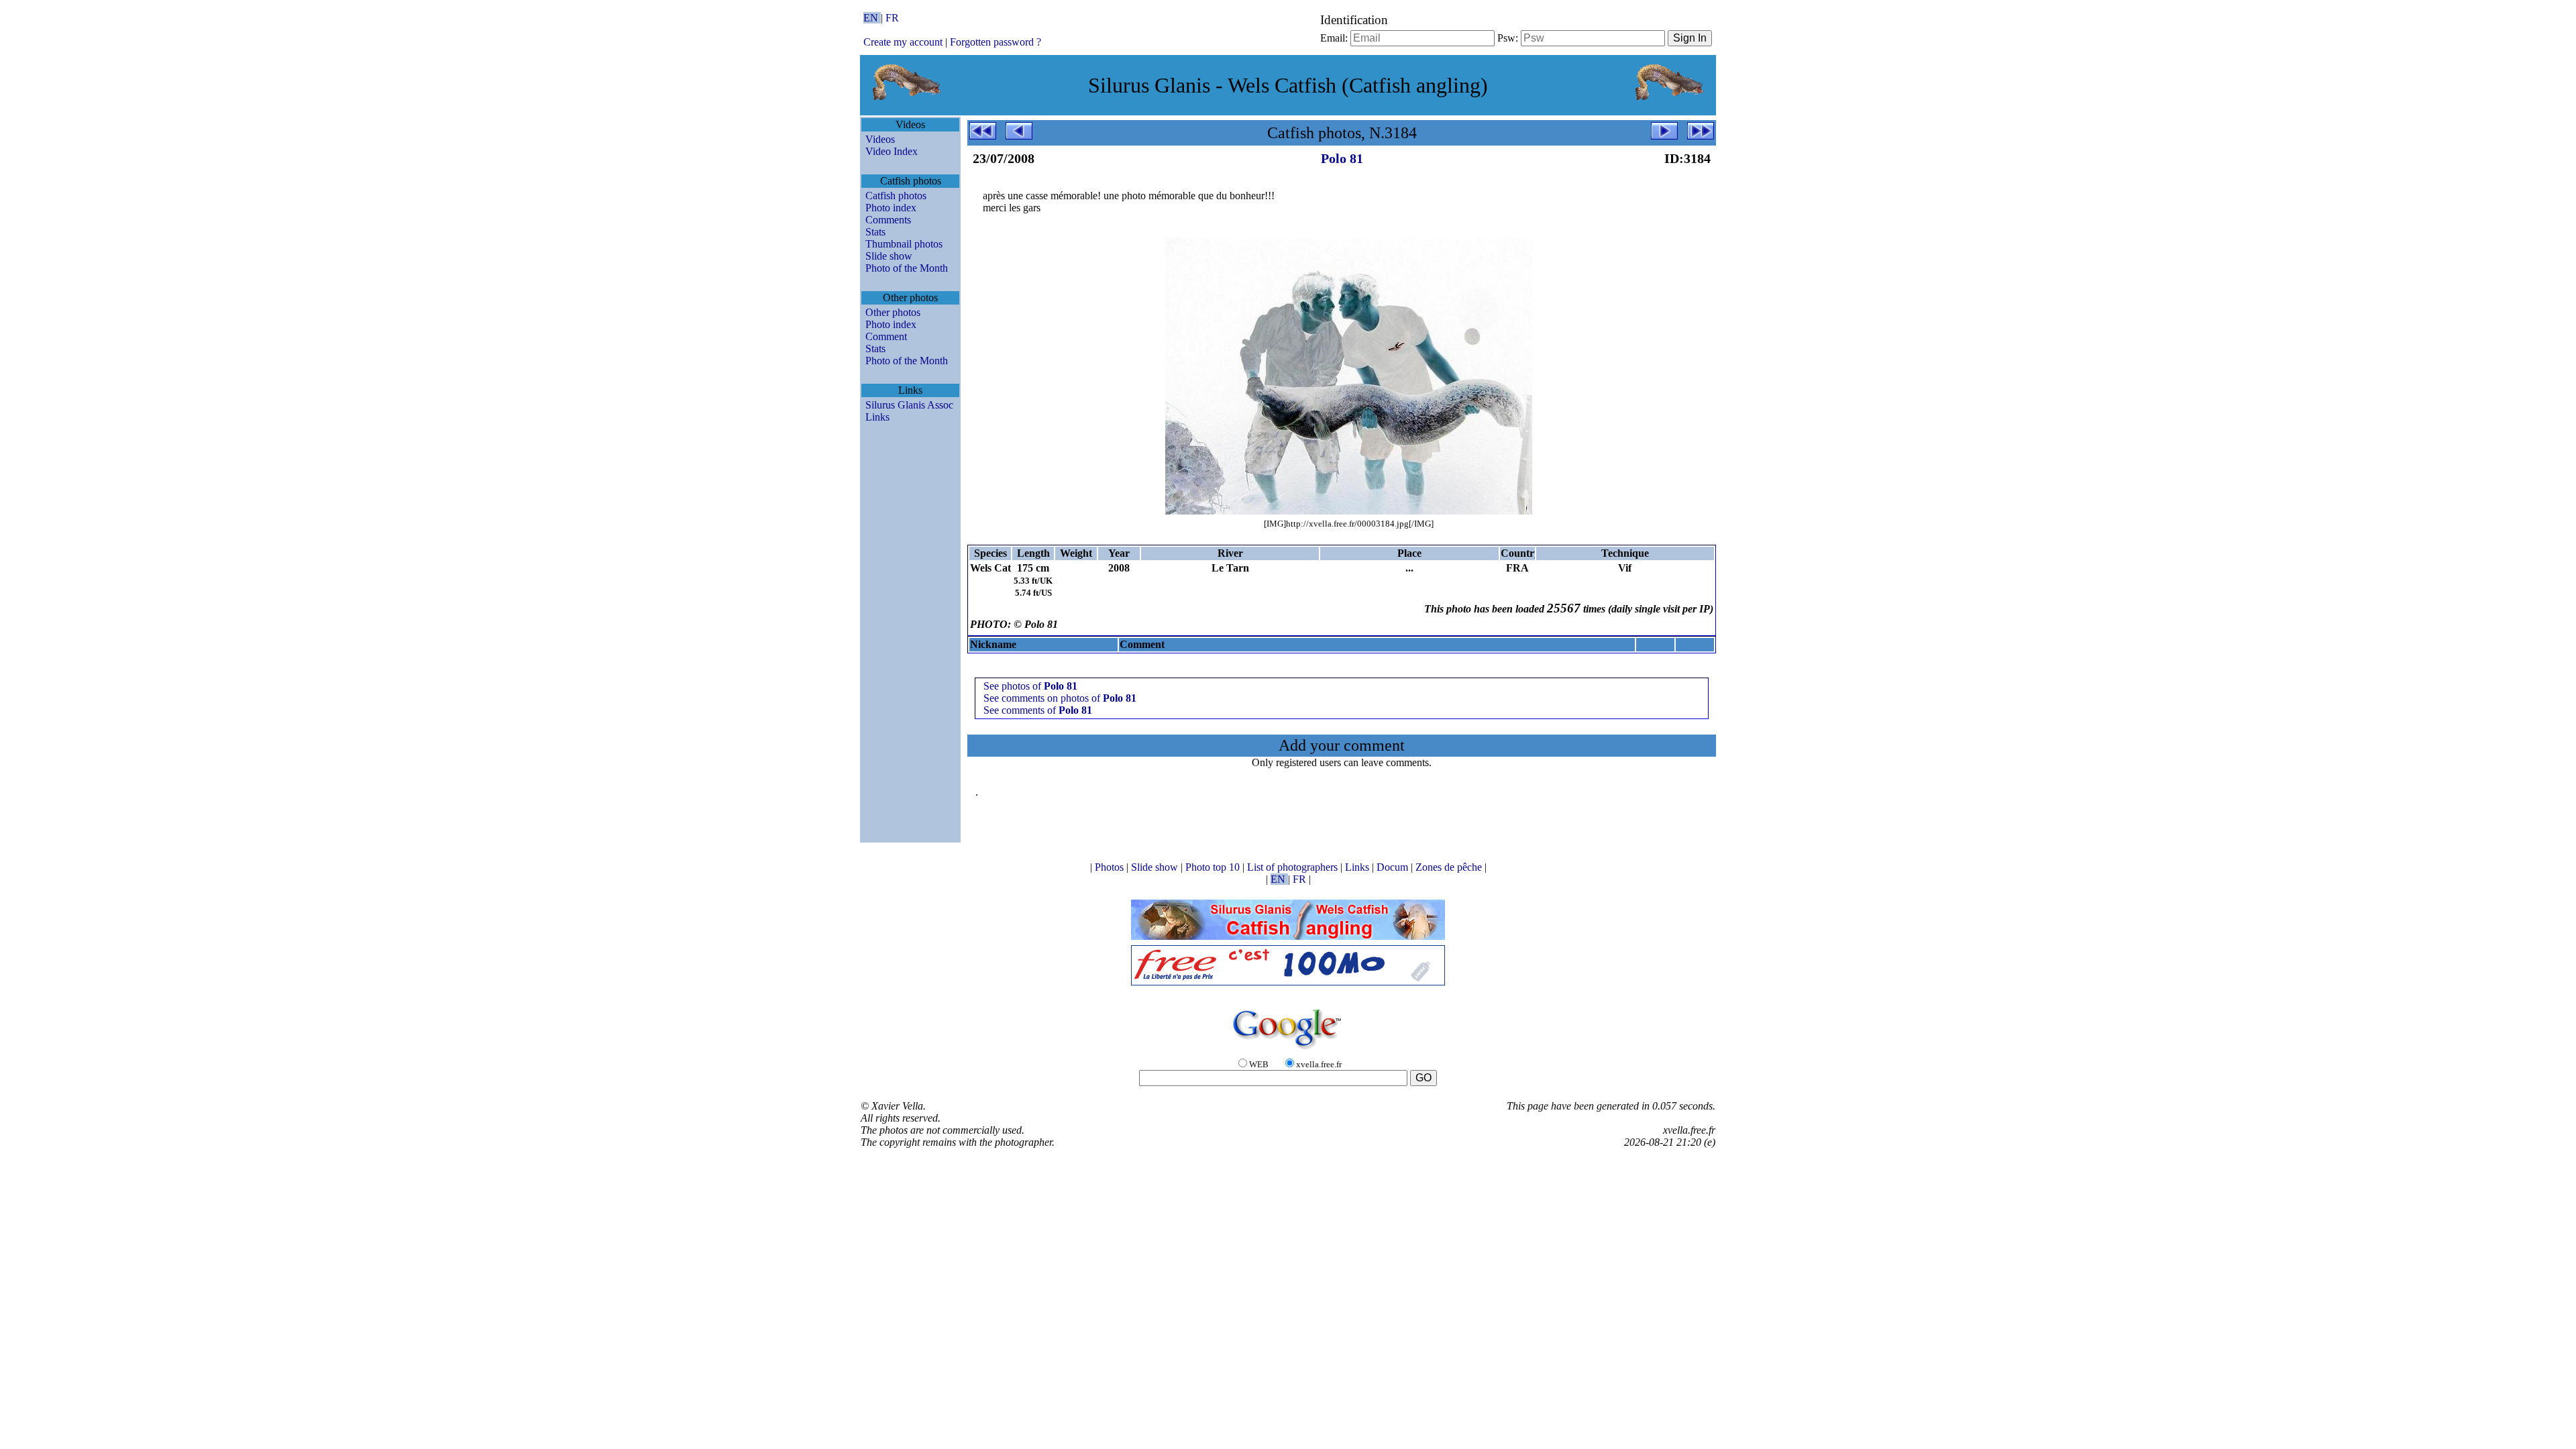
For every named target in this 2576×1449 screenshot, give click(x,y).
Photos (1111, 867)
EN (872, 18)
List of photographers (1294, 867)
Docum (1394, 867)
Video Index (892, 151)
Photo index (891, 208)
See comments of (1038, 710)
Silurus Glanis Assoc (909, 405)
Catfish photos (896, 196)
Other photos (893, 312)
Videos (880, 139)
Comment (886, 336)
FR (892, 18)
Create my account (903, 42)
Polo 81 (1342, 158)
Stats (875, 232)
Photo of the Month (907, 268)
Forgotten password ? (996, 42)
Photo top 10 (1214, 867)
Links (877, 417)
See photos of (1030, 686)
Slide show (889, 256)
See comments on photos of (1060, 698)
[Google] (1288, 1050)
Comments (888, 220)
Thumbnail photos (904, 244)
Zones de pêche (1450, 867)
